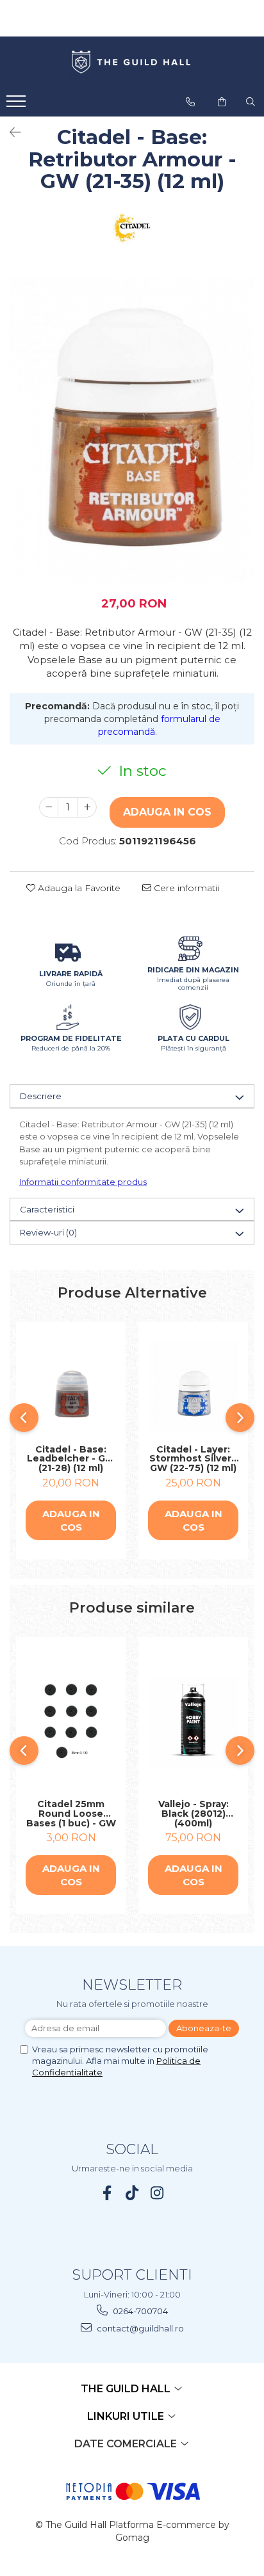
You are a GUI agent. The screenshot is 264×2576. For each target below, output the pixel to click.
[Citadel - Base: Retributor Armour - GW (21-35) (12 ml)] (132, 430)
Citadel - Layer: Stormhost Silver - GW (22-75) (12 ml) (194, 1459)
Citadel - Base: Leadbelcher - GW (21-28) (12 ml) (71, 1459)
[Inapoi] (10, 133)
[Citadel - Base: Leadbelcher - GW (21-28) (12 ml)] (71, 1387)
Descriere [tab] (41, 1096)
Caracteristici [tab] (47, 1209)
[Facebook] (107, 2193)
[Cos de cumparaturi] (222, 102)
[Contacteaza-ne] (190, 102)
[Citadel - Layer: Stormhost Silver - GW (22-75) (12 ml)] (193, 1386)
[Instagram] (157, 2193)
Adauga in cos (167, 812)
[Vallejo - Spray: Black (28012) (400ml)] (193, 1722)
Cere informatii (185, 888)
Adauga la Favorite (78, 888)
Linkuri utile (127, 2416)
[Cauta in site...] (251, 102)
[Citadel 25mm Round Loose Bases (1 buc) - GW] (71, 1721)
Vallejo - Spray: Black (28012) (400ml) (194, 1814)
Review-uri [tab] (48, 1232)
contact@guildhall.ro (139, 2328)
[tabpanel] (132, 430)
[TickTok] (132, 2193)
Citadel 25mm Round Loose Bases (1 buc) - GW (71, 1814)
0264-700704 (139, 2311)
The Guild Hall (127, 2389)
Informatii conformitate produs (83, 1182)
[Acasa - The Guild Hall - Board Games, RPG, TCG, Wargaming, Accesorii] (132, 63)
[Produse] (18, 105)
